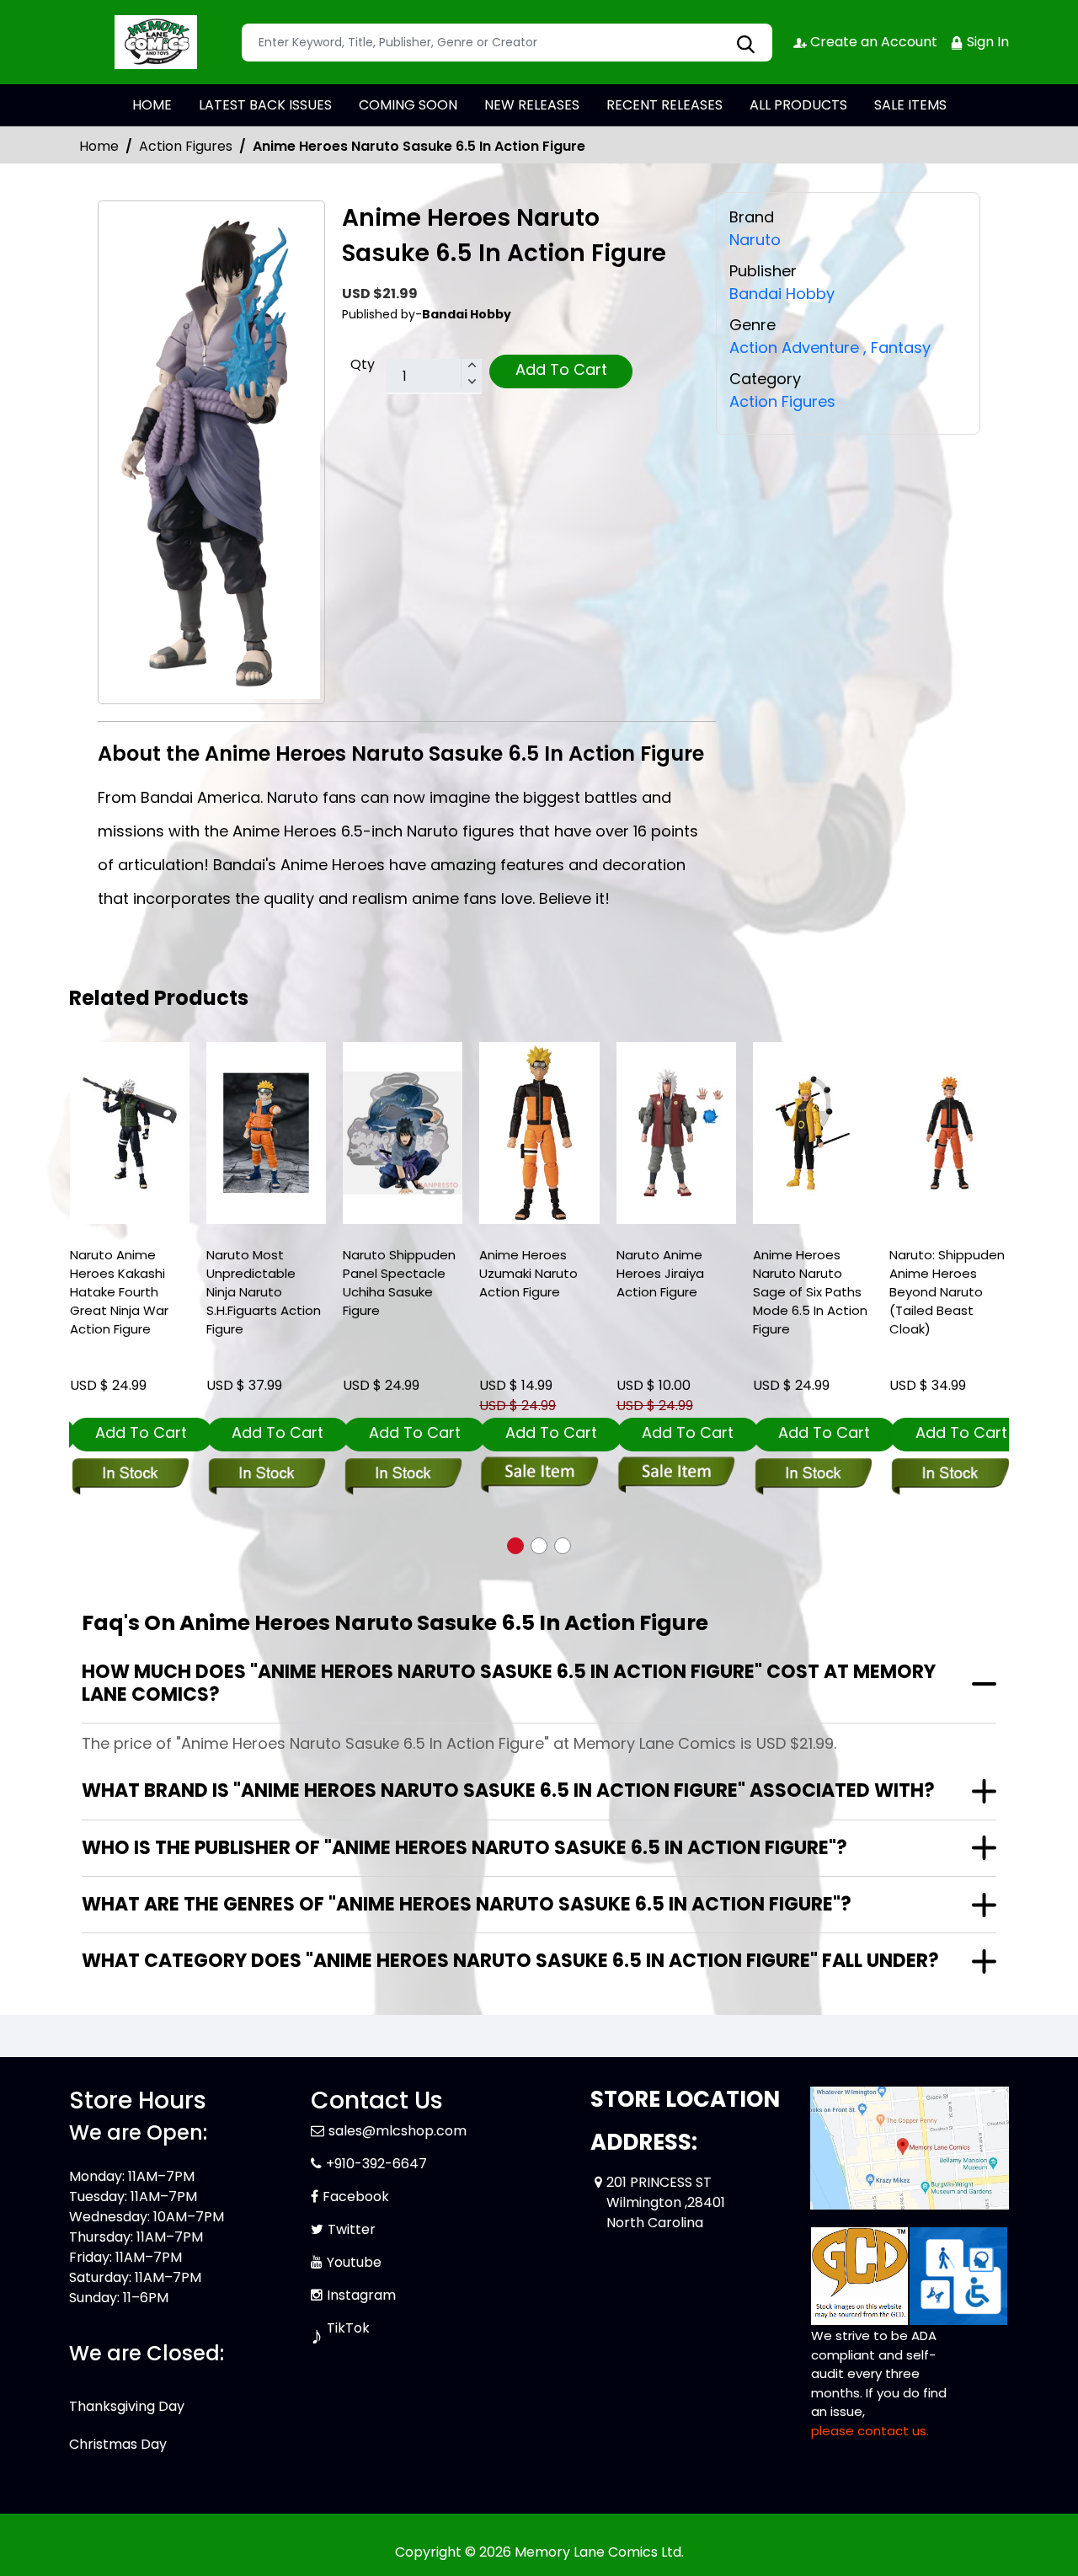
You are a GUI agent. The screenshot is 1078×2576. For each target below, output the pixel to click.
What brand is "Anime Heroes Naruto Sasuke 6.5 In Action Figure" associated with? (508, 1790)
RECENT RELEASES (664, 105)
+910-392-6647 (376, 2164)
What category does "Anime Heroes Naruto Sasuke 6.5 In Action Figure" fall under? (510, 1961)
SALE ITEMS (910, 105)
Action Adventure (794, 347)
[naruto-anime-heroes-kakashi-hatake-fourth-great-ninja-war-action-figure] (130, 1133)
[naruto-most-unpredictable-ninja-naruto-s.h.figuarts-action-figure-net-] (266, 1133)
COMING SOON (408, 105)
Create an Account (872, 42)
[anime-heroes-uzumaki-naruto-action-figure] (539, 1133)
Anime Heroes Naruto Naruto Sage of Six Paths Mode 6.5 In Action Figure (810, 1292)
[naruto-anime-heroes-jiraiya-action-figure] (676, 1133)
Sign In (986, 42)
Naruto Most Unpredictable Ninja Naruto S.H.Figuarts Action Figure (264, 1292)
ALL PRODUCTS (798, 105)
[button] (515, 1546)
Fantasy (897, 347)
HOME (152, 105)
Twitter (352, 2229)
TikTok (348, 2328)
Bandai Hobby (782, 294)
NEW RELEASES (532, 105)
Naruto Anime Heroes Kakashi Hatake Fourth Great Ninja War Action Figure (119, 1292)
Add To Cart (561, 369)
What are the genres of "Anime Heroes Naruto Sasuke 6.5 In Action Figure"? (467, 1904)
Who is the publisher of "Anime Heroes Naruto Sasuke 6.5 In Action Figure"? (464, 1848)
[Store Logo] (153, 42)
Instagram (361, 2295)
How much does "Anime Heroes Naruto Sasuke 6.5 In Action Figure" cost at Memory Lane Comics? (509, 1683)
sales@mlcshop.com (398, 2131)
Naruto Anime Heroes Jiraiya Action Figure (660, 1273)
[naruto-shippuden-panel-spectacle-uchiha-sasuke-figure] (403, 1133)
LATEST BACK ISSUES (265, 105)
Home (99, 146)
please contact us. (870, 2431)
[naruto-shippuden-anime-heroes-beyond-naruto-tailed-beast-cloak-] (949, 1133)
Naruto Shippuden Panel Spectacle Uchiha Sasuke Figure (399, 1283)
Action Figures (186, 146)
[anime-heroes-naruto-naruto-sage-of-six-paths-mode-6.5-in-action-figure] (813, 1133)
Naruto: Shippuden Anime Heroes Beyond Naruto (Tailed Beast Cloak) (947, 1292)
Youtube (354, 2262)
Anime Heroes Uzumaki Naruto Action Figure (528, 1273)
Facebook (356, 2197)
